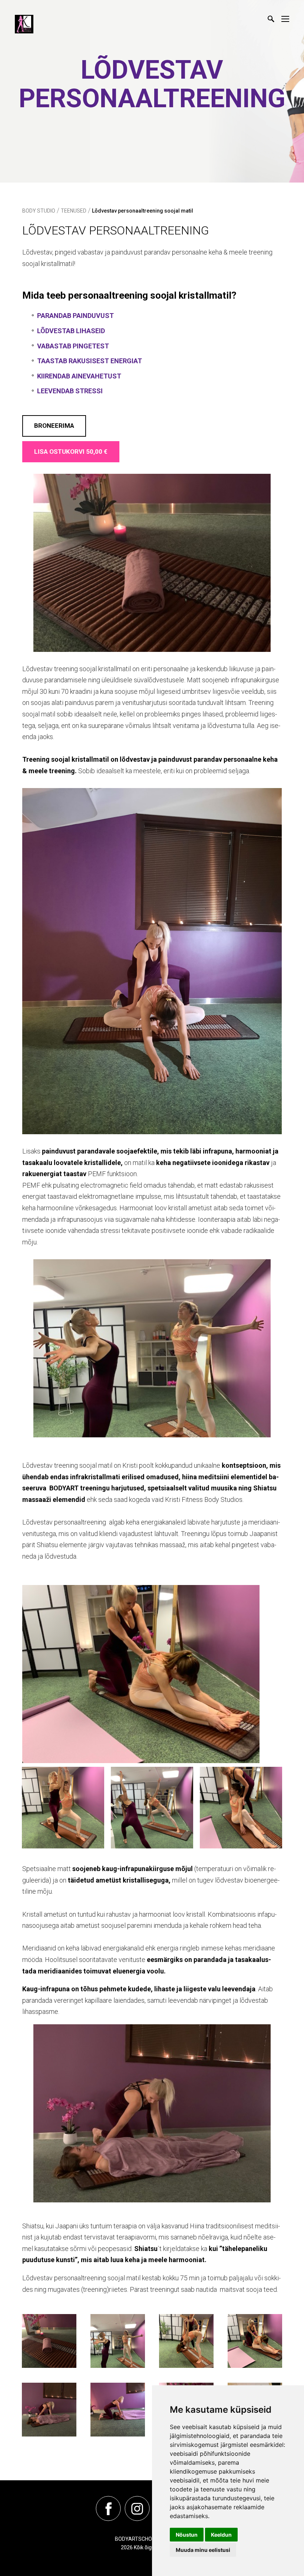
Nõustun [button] (187, 2535)
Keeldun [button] (221, 2535)
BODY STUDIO (39, 211)
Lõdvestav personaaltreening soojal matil (143, 211)
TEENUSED (74, 211)
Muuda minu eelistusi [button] (203, 2550)
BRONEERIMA (54, 426)
